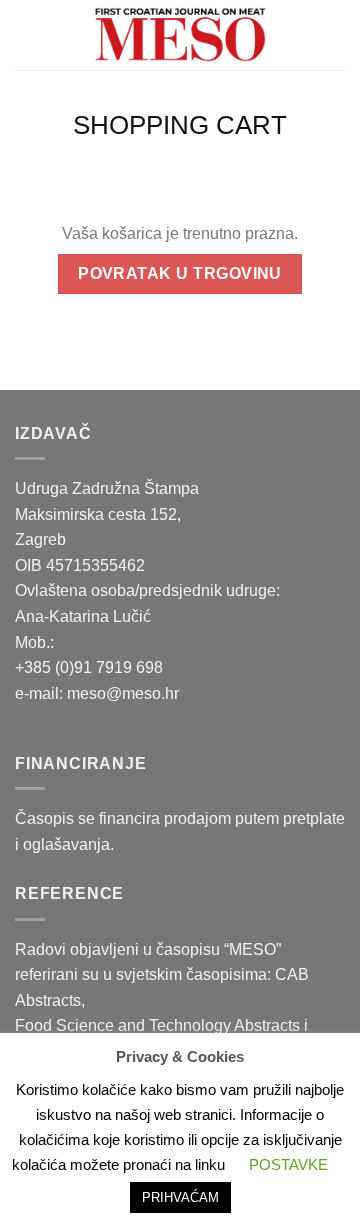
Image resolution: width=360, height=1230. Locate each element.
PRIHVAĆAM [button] (180, 1197)
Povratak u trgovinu (180, 273)
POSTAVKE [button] (288, 1164)
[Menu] (27, 34)
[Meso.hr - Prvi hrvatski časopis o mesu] (180, 35)
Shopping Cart (180, 125)
